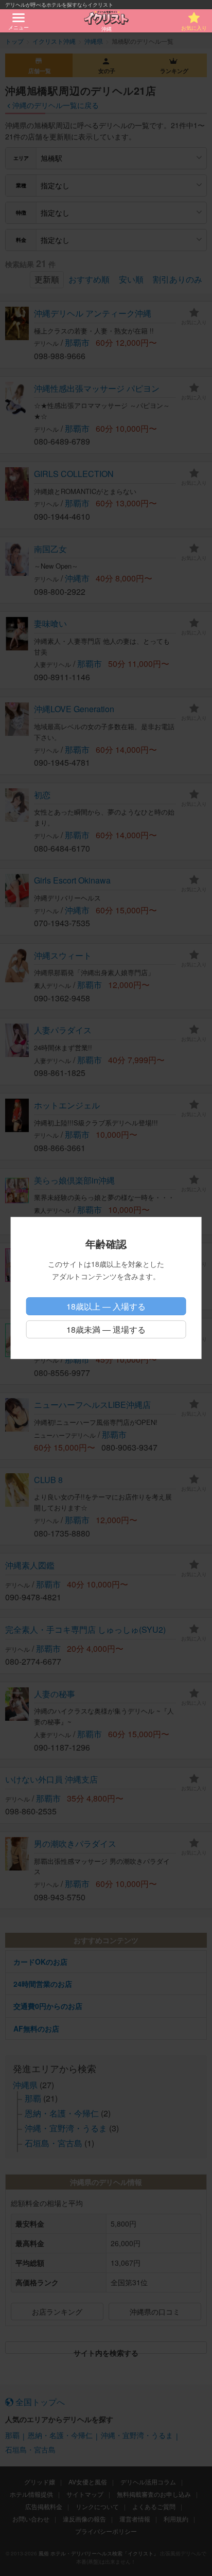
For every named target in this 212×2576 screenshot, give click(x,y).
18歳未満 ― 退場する (106, 1329)
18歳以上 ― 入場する (106, 1306)
